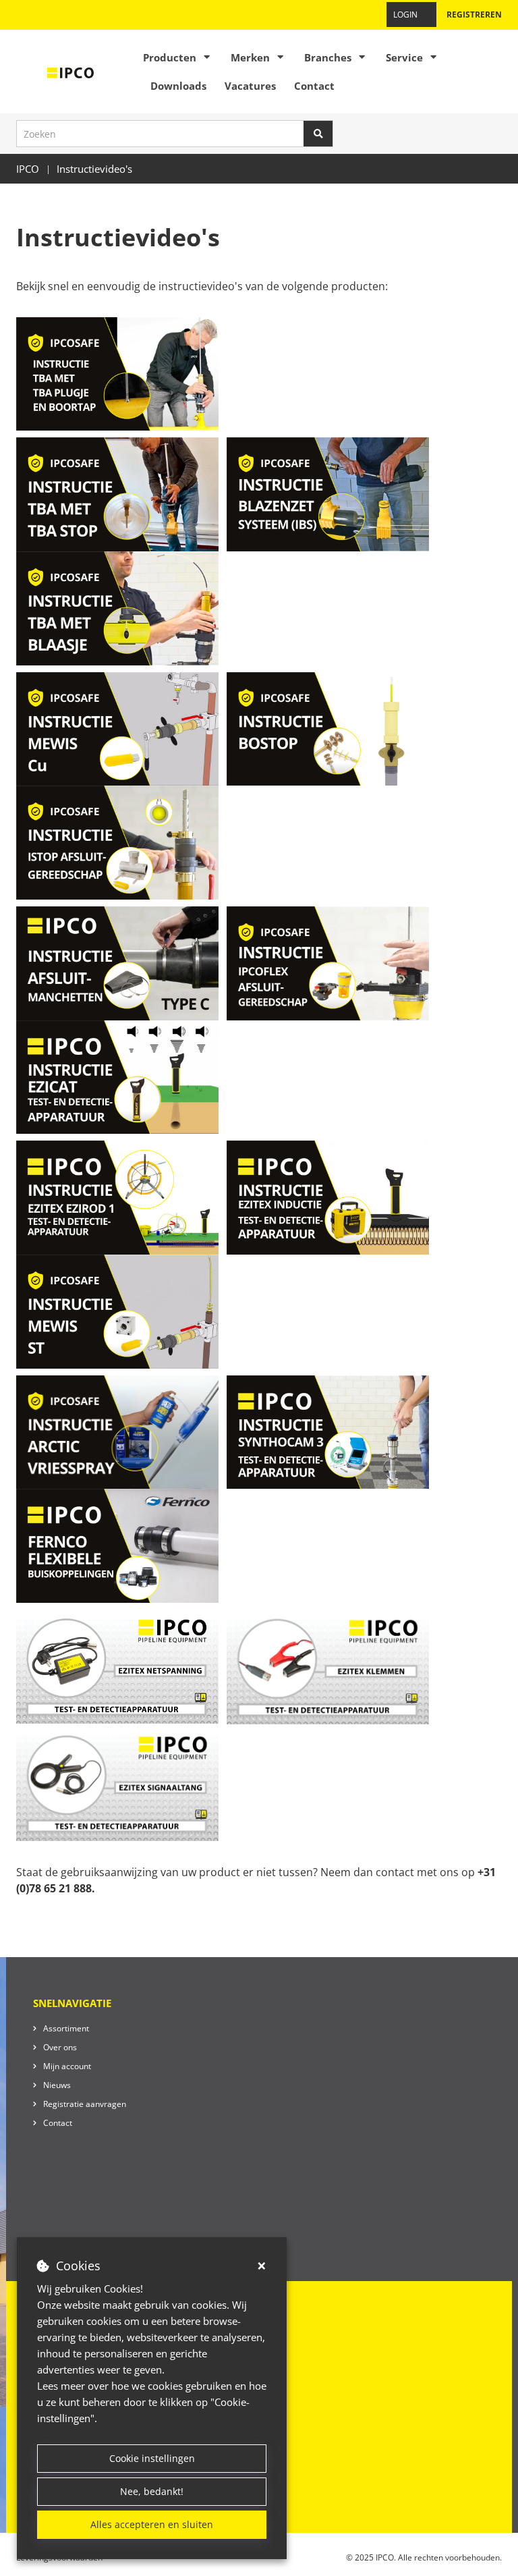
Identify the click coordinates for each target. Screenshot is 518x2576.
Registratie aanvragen (85, 2104)
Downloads (178, 86)
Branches (328, 57)
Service (404, 57)
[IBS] (328, 493)
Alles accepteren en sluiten (152, 2524)
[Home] (71, 72)
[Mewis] (117, 728)
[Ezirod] (119, 1197)
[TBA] (117, 607)
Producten (170, 57)
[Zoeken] (318, 134)
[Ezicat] (117, 1076)
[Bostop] (328, 728)
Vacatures (250, 86)
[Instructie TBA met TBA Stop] (117, 493)
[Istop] (117, 842)
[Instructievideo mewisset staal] (117, 1310)
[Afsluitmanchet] (120, 962)
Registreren (474, 15)
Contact (314, 86)
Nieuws (57, 2085)
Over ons (60, 2047)
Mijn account (67, 2066)
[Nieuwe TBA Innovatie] (119, 373)
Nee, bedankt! (152, 2491)
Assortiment (66, 2028)
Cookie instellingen (152, 2458)
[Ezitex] (329, 1197)
